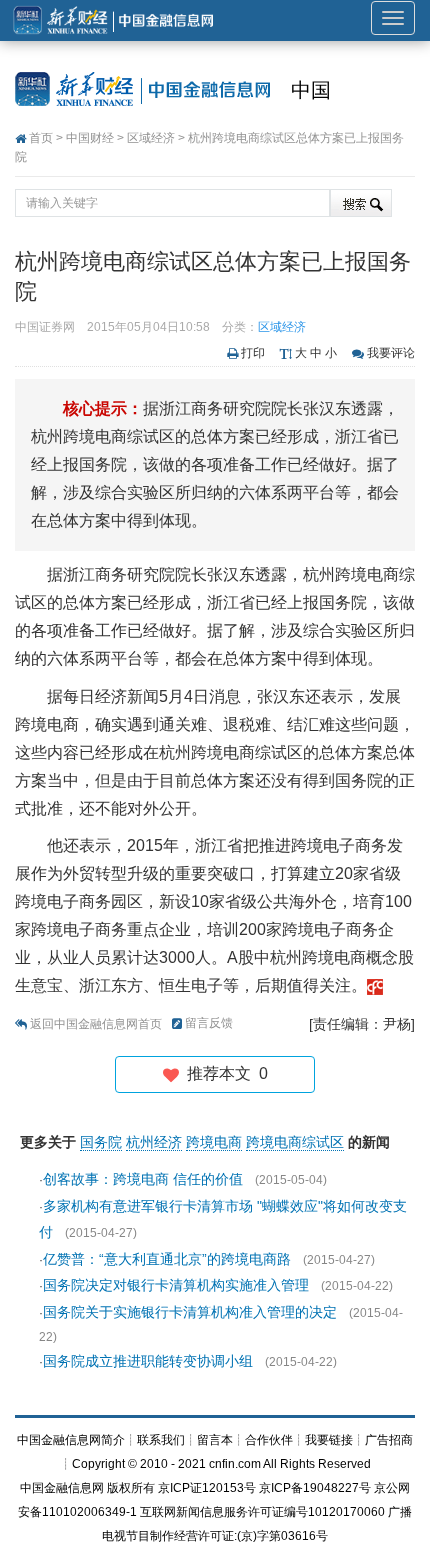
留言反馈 (209, 1023)
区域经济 (151, 138)
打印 (253, 353)
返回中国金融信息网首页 (96, 1024)
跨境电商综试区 (295, 1142)
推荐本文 (223, 1073)
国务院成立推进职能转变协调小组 (148, 1361)
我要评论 (391, 353)
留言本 (215, 1440)
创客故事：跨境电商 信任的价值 (143, 1179)
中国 (311, 90)
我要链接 (329, 1440)
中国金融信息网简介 (71, 1440)
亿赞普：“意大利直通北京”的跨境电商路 (167, 1259)
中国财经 (90, 138)
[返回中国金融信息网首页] (375, 985)
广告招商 (389, 1440)
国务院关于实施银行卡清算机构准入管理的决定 (190, 1312)
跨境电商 (214, 1142)
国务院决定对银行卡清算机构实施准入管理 (176, 1285)
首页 (41, 138)
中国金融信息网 (62, 1488)
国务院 (101, 1142)
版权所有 (131, 1488)
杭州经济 (154, 1142)
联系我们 (161, 1440)
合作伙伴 (269, 1440)
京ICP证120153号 (207, 1488)
